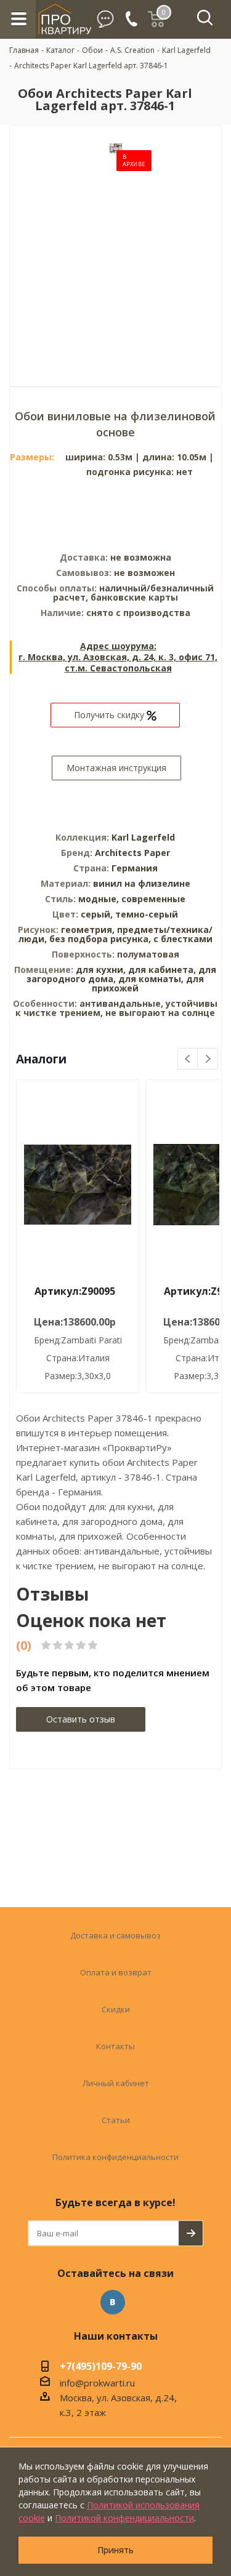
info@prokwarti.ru (97, 2383)
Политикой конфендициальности (124, 2518)
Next (208, 1059)
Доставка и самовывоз (115, 1935)
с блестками (183, 939)
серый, (98, 914)
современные (153, 899)
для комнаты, (151, 979)
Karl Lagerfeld (143, 837)
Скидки (116, 2009)
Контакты (115, 2046)
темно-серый (147, 914)
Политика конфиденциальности (115, 2157)
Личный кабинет (116, 2083)
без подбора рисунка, (101, 939)
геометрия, (89, 930)
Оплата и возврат (116, 1972)
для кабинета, (162, 970)
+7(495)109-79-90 (101, 2367)
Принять (115, 2550)
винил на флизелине (142, 883)
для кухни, (101, 970)
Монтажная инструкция (116, 768)
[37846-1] (116, 247)
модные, (100, 899)
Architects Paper (132, 853)
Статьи (116, 2120)
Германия (135, 868)
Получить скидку (110, 715)
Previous (188, 1059)
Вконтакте (113, 2302)
